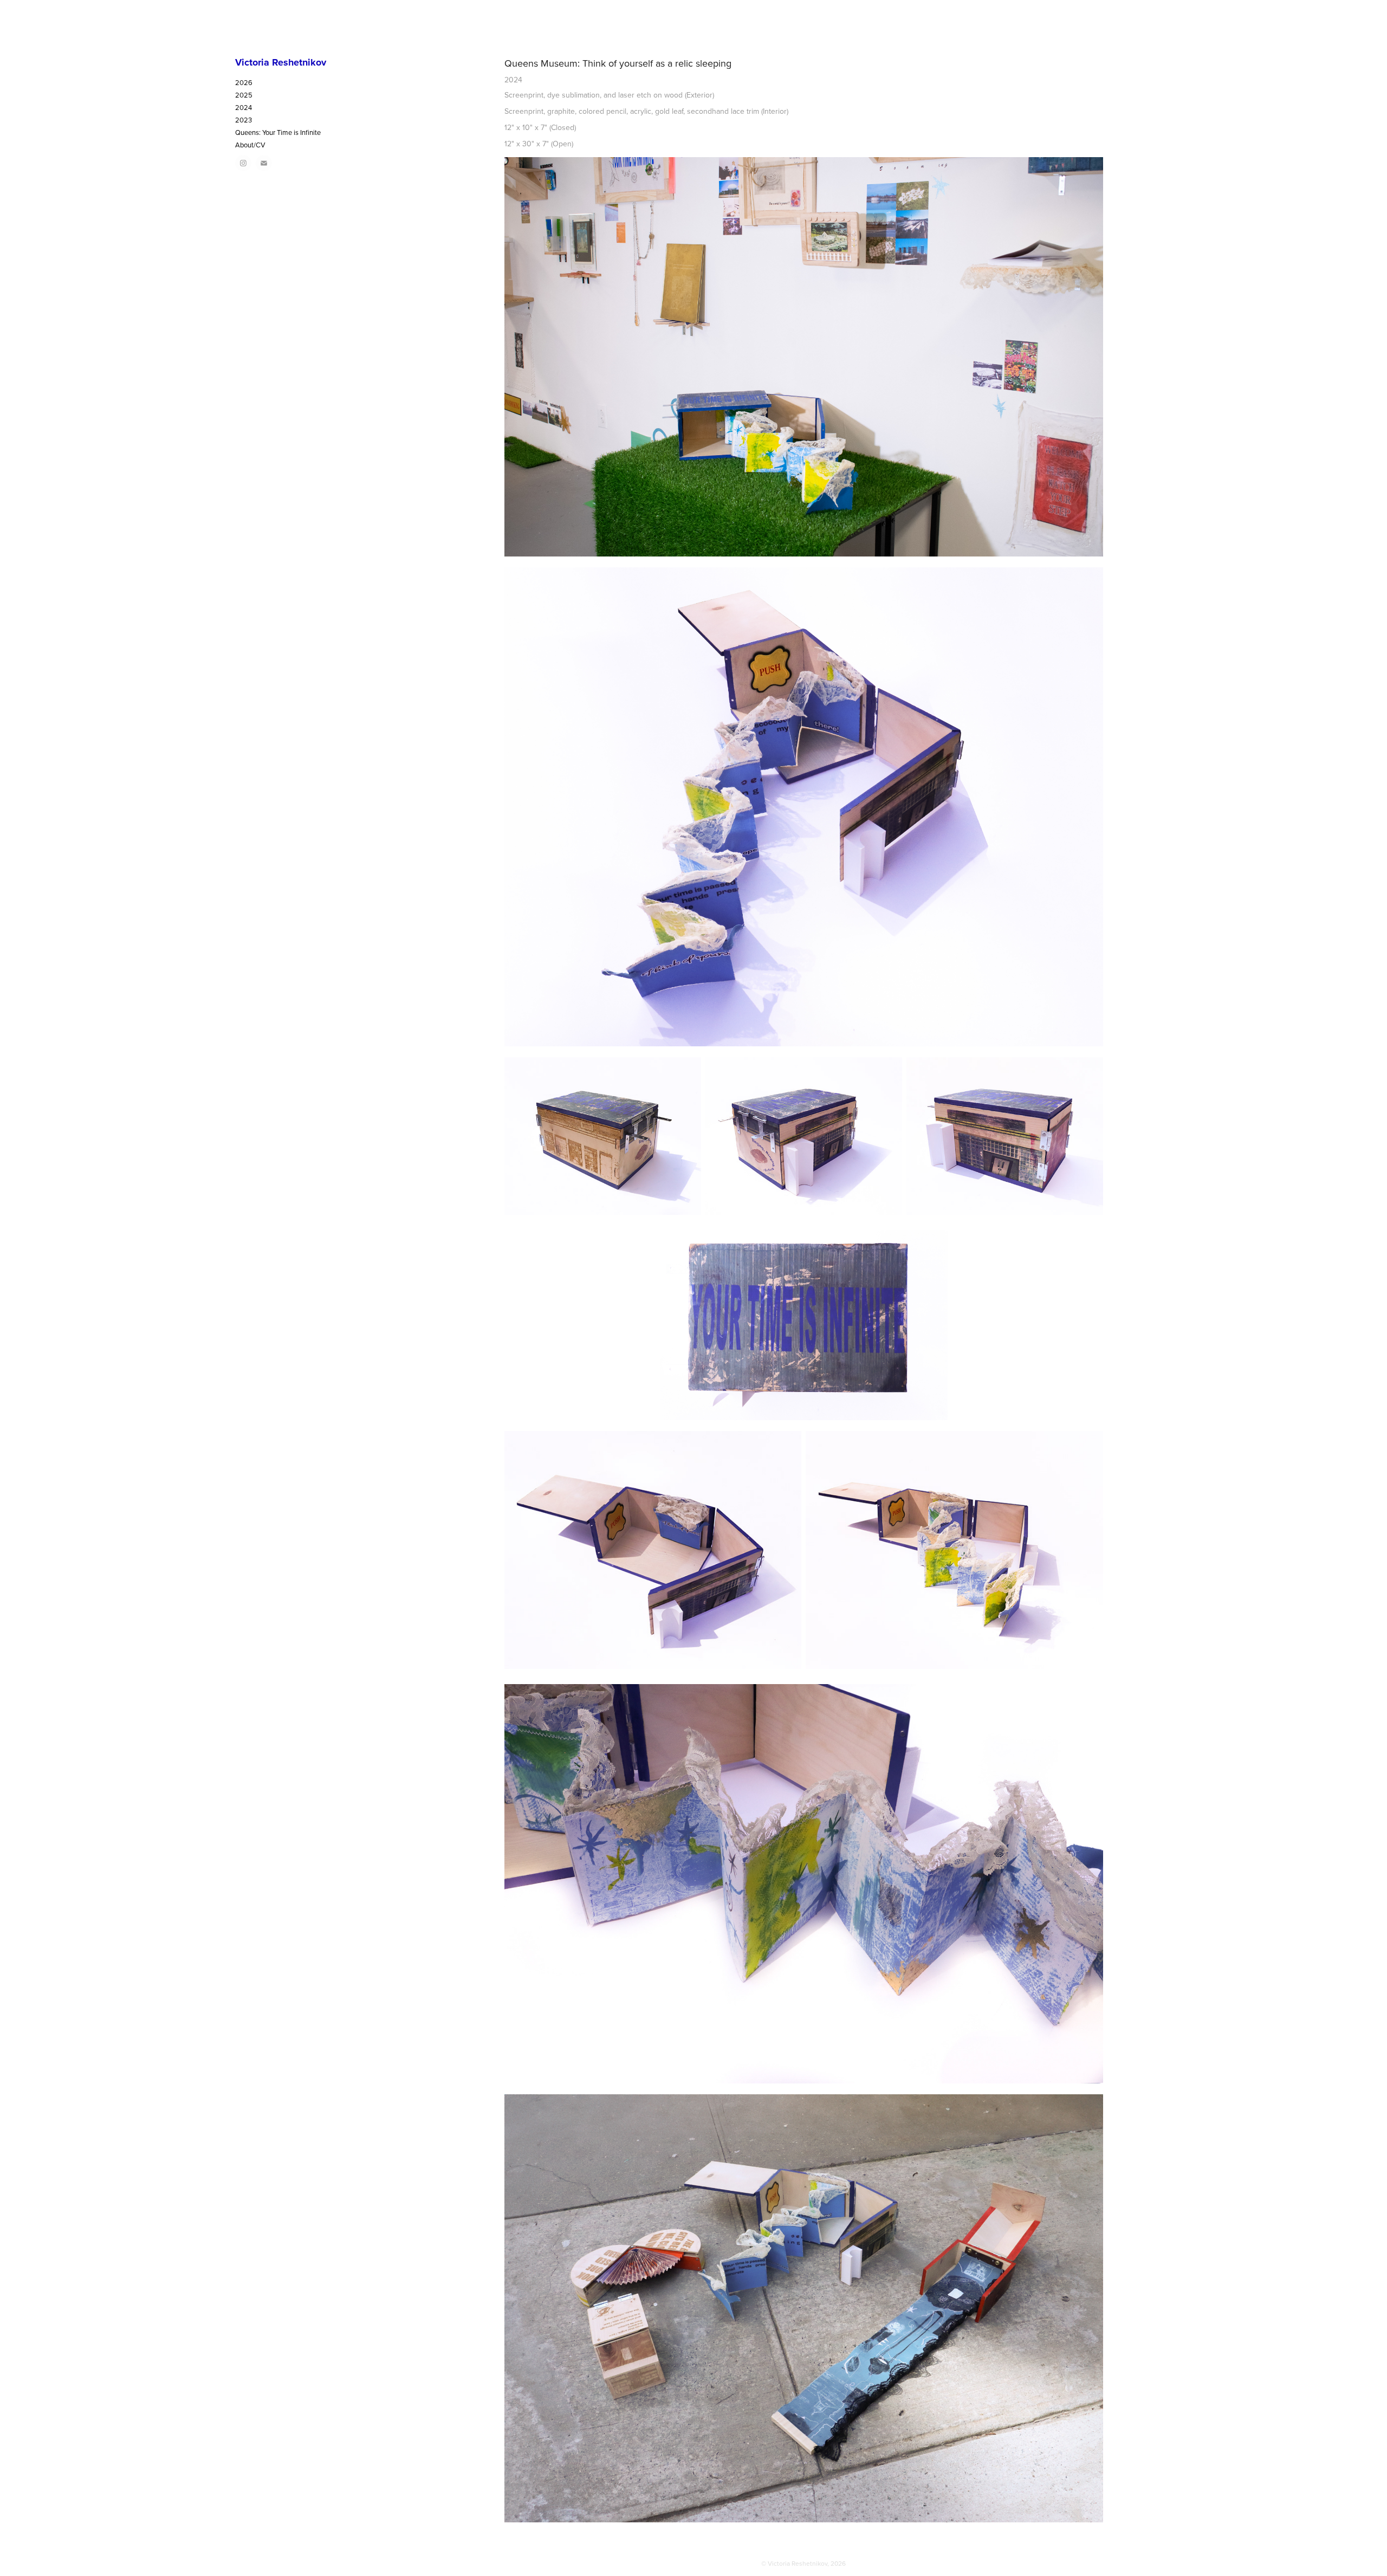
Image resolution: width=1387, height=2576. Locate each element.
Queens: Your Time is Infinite (278, 132)
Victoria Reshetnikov (281, 62)
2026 (244, 82)
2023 (244, 120)
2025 (244, 95)
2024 (244, 107)
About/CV (250, 145)
